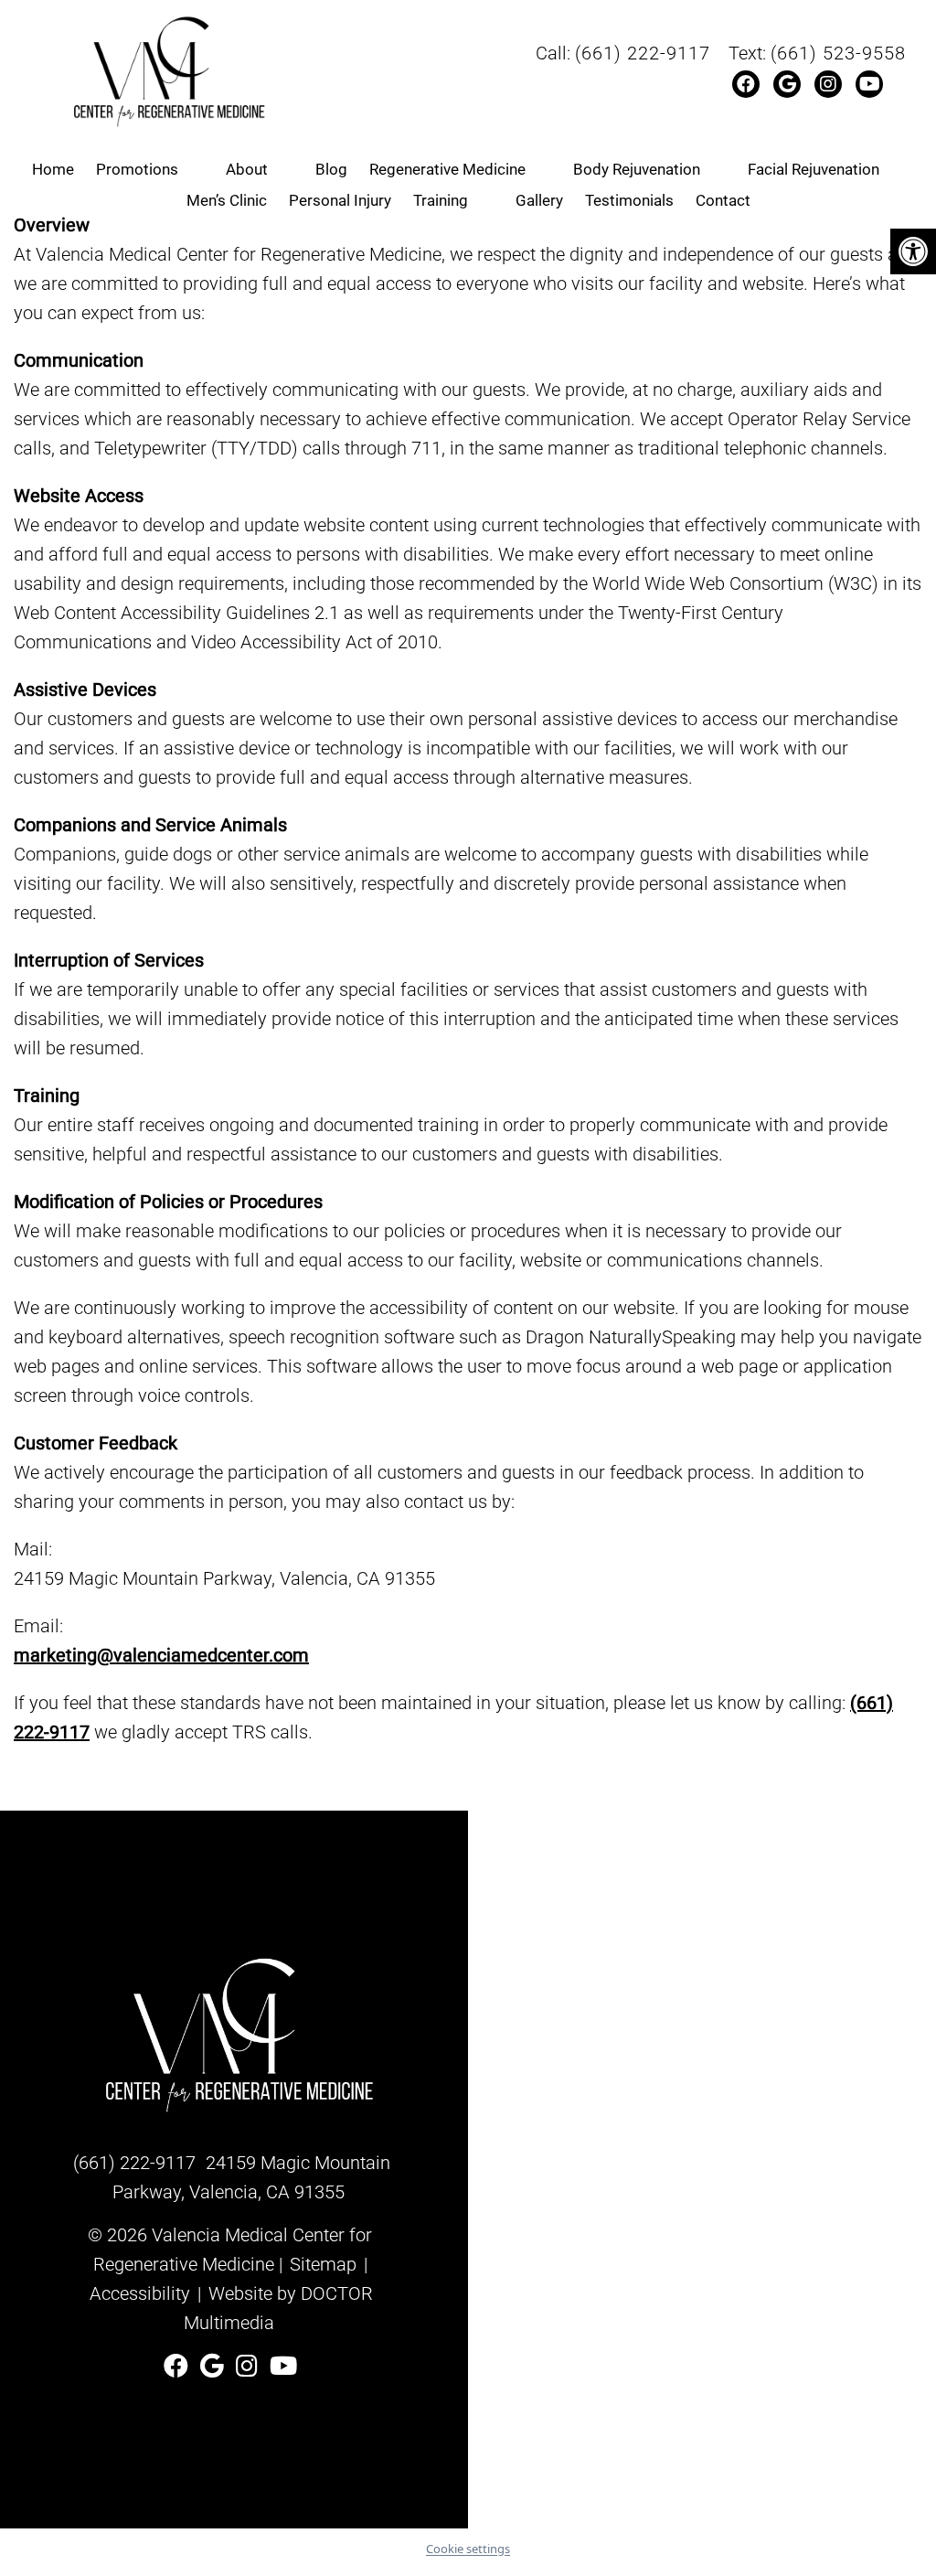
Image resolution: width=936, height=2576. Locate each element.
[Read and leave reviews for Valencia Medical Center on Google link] (215, 2367)
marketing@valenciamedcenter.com (161, 1655)
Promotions (137, 169)
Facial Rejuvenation (814, 169)
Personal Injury (340, 200)
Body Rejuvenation (637, 169)
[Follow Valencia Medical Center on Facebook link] (179, 2367)
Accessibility (140, 2293)
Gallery (539, 200)
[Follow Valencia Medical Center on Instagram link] (250, 2367)
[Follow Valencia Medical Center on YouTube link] (283, 2367)
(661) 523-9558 (838, 53)
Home (53, 169)
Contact (723, 200)
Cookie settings (468, 2549)
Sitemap (323, 2264)
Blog (331, 169)
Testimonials (629, 200)
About (247, 169)
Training (441, 200)
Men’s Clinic (227, 200)
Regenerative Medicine (447, 169)
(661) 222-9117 (643, 53)
